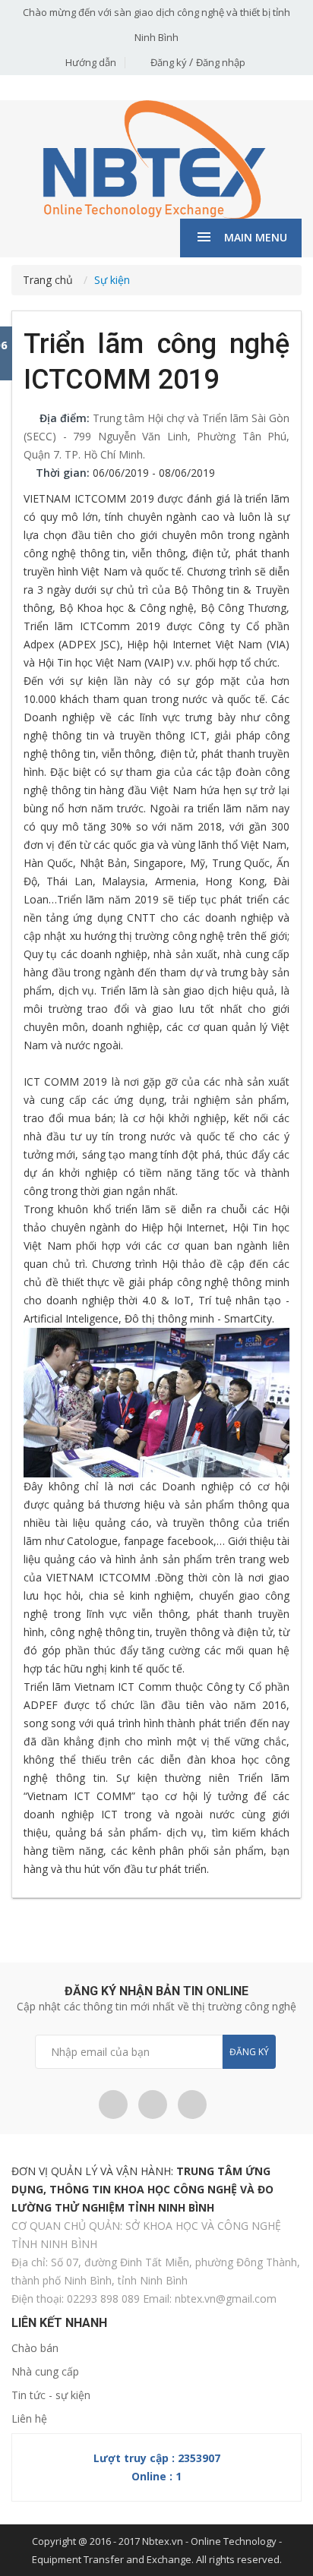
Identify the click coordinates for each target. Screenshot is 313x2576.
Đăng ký (170, 62)
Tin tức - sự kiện (51, 2395)
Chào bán (35, 2348)
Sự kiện (112, 280)
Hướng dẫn (91, 62)
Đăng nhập (221, 62)
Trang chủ (48, 280)
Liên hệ (29, 2418)
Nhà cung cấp (45, 2371)
